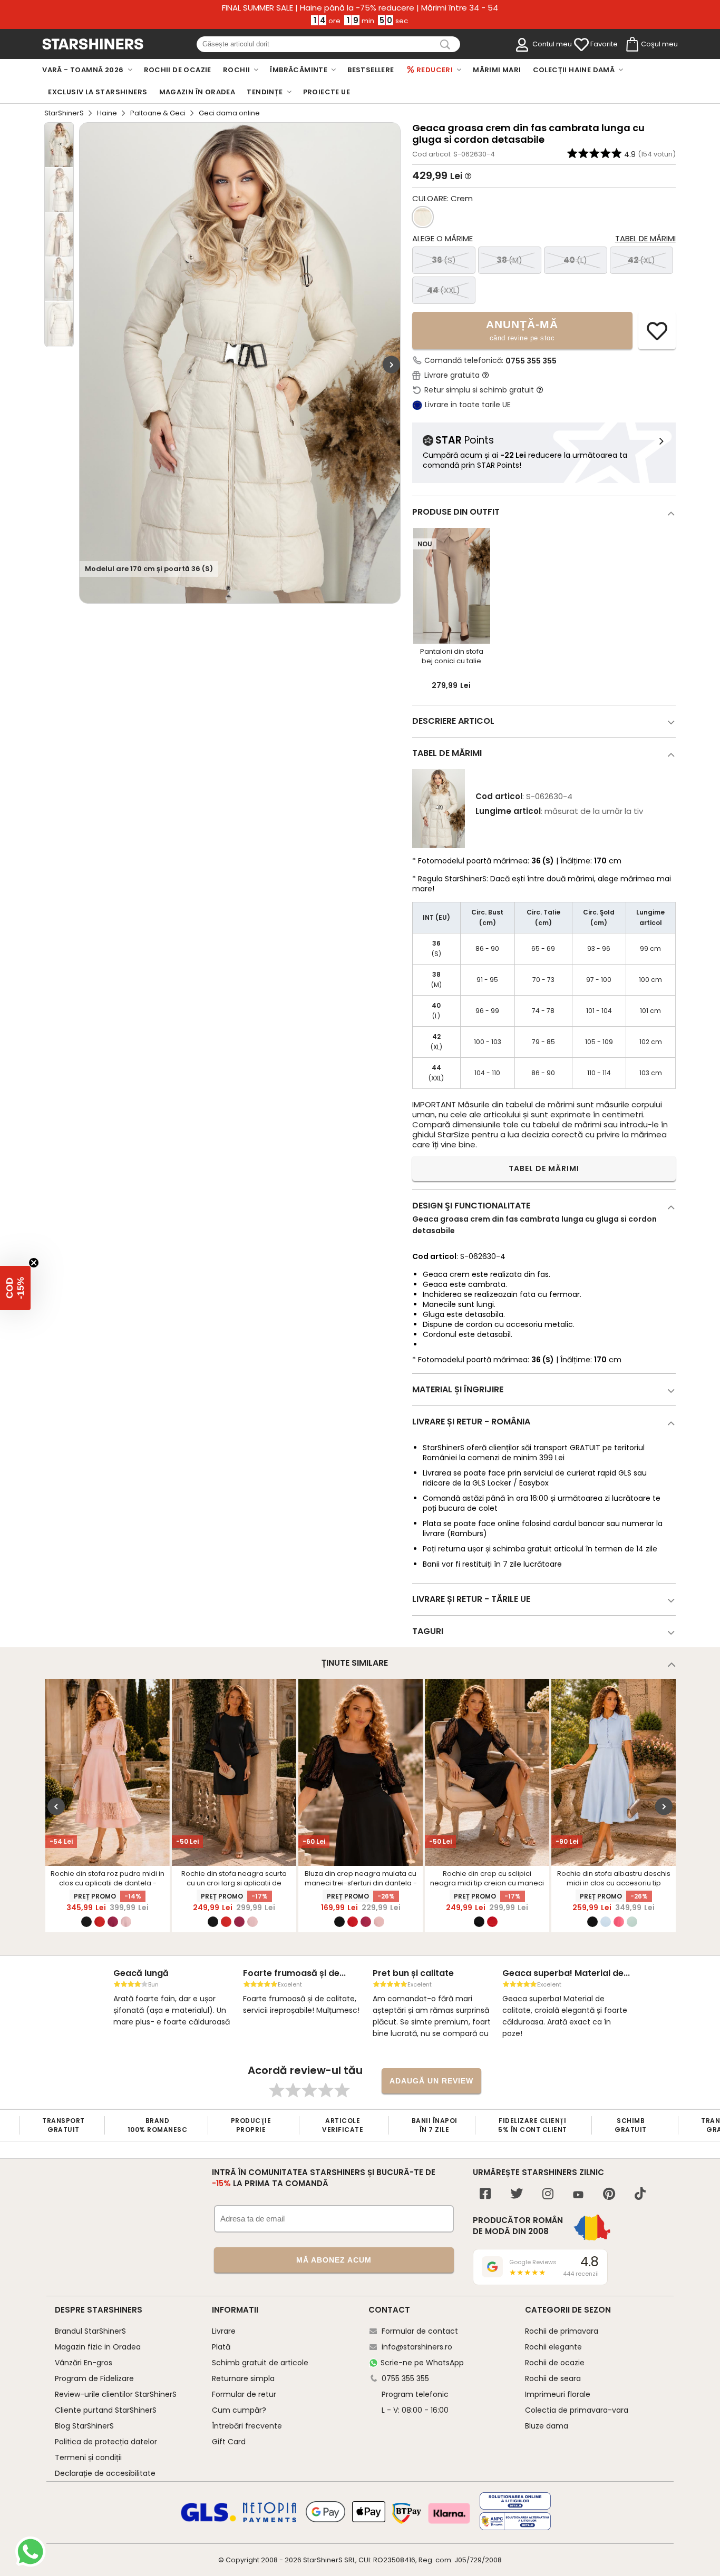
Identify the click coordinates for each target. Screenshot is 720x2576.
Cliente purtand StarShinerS (106, 2410)
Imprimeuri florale (558, 2394)
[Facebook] (485, 2195)
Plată (221, 2347)
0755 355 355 (531, 361)
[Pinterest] (609, 2195)
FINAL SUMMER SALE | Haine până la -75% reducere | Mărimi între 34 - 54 (360, 8)
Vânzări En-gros (84, 2363)
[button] (15, 1288)
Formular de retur (244, 2394)
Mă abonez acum (334, 2260)
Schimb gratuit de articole (260, 2363)
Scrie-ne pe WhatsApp (422, 2363)
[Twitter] (517, 2195)
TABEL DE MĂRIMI (544, 1168)
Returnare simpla (243, 2378)
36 (444, 260)
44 (444, 290)
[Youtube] (578, 2195)
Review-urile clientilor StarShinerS (116, 2394)
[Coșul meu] (631, 45)
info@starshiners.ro (417, 2347)
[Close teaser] (34, 1263)
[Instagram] (548, 2195)
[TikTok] (640, 2195)
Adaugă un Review (431, 2081)
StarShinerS (64, 113)
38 (509, 260)
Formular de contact (420, 2331)
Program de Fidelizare (94, 2378)
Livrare (224, 2331)
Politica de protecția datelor (106, 2442)
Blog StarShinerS (84, 2426)
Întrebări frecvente (247, 2426)
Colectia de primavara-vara (577, 2410)
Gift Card (229, 2442)
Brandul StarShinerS (90, 2331)
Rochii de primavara (562, 2331)
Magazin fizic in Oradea (98, 2347)
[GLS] (209, 2520)
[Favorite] (581, 45)
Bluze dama (547, 2426)
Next (391, 364)
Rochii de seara (553, 2378)
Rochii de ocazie (555, 2363)
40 (575, 260)
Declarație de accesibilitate (105, 2473)
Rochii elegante (553, 2347)
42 (641, 260)
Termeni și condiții (88, 2457)
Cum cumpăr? (239, 2410)
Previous (56, 1807)
